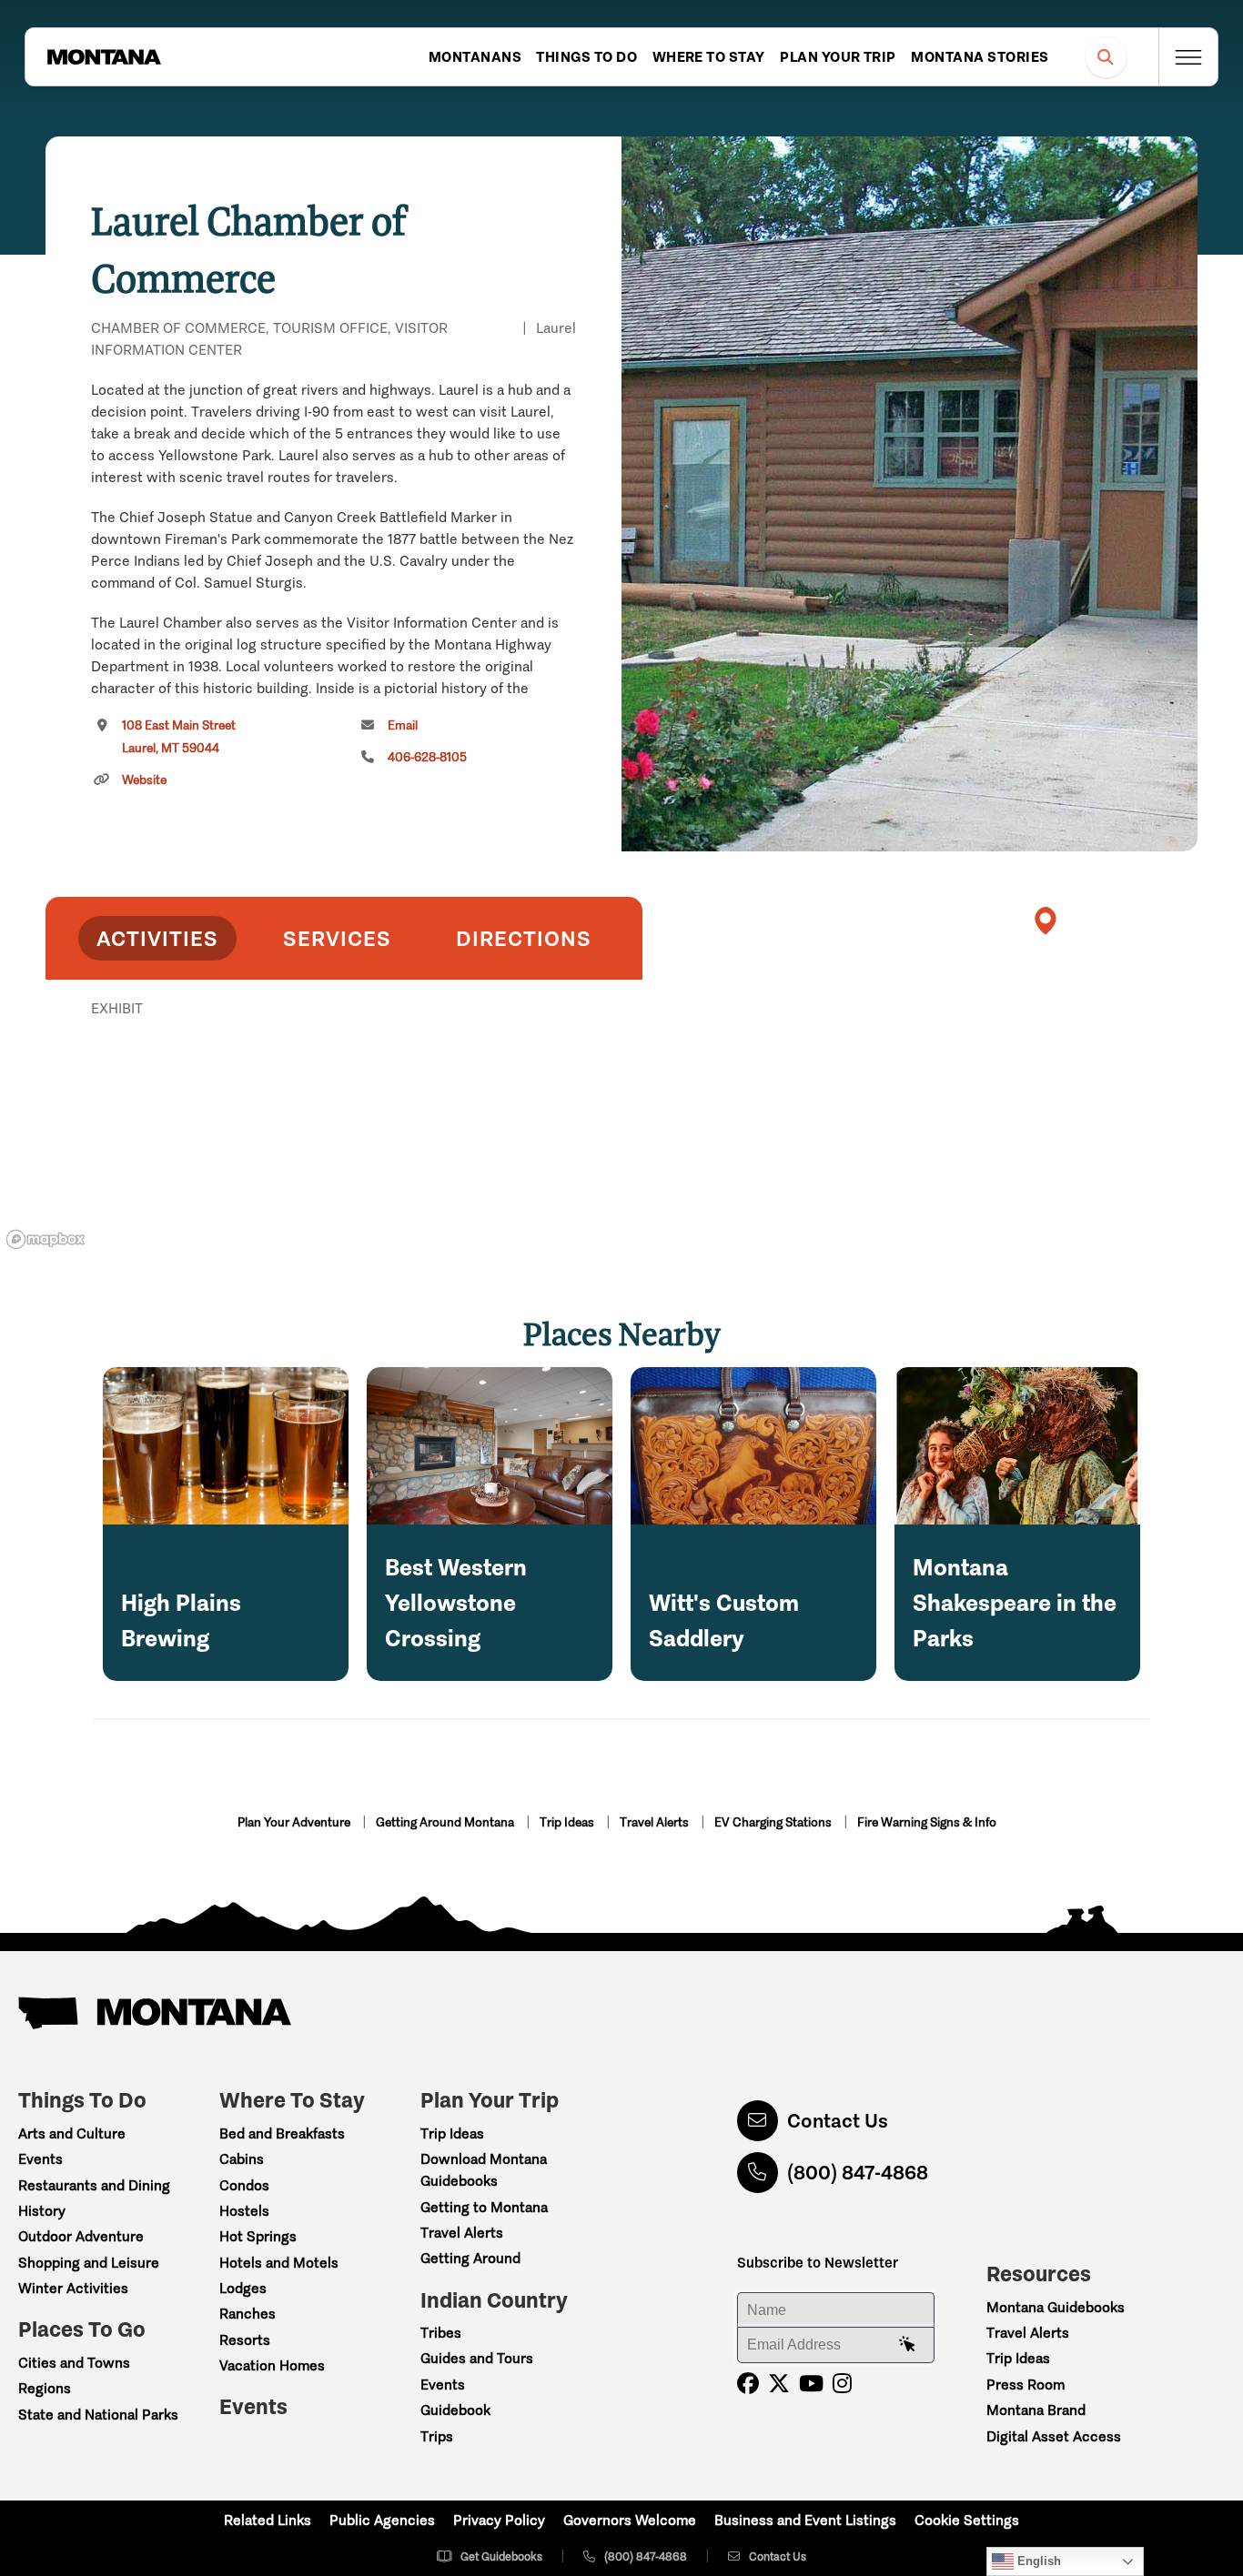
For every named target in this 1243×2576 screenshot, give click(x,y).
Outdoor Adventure (81, 2236)
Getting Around (470, 2258)
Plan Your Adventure (295, 1822)
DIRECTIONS (524, 938)
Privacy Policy (499, 2520)
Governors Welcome (630, 2520)
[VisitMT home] (104, 57)
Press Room (1026, 2385)
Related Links (268, 2520)
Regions (45, 2388)
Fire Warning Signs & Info (927, 1822)
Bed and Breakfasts (282, 2133)
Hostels (244, 2211)
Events (40, 2159)
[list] (344, 1102)
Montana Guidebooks (1056, 2307)
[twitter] (779, 2384)
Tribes (441, 2333)
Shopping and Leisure (89, 2263)
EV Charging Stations (774, 1822)
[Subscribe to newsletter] (907, 2345)
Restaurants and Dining (94, 2185)
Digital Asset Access (1054, 2436)
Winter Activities (73, 2288)
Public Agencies (382, 2520)
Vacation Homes (272, 2365)
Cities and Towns (74, 2363)
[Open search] (1106, 57)
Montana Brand (1036, 2410)
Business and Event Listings (805, 2520)
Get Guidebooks (501, 2556)
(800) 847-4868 (858, 2173)
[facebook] (748, 2384)
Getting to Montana (484, 2207)
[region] (910, 494)
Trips (437, 2436)
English (1037, 2561)
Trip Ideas (568, 1822)
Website (144, 780)
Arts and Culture (72, 2133)
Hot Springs (258, 2236)
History (42, 2211)
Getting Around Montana (446, 1822)
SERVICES (337, 938)
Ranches (248, 2314)
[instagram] (842, 2384)
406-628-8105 (427, 757)
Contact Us (838, 2121)
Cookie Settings (967, 2520)
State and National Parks (98, 2415)
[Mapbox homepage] (45, 1239)
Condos (244, 2185)
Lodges (243, 2288)
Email (403, 725)
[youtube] (811, 2384)
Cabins (242, 2159)
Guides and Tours (477, 2358)
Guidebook (455, 2410)
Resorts (245, 2340)
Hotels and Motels (279, 2263)
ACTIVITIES (157, 938)
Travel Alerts (656, 1822)
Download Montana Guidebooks (484, 2170)
